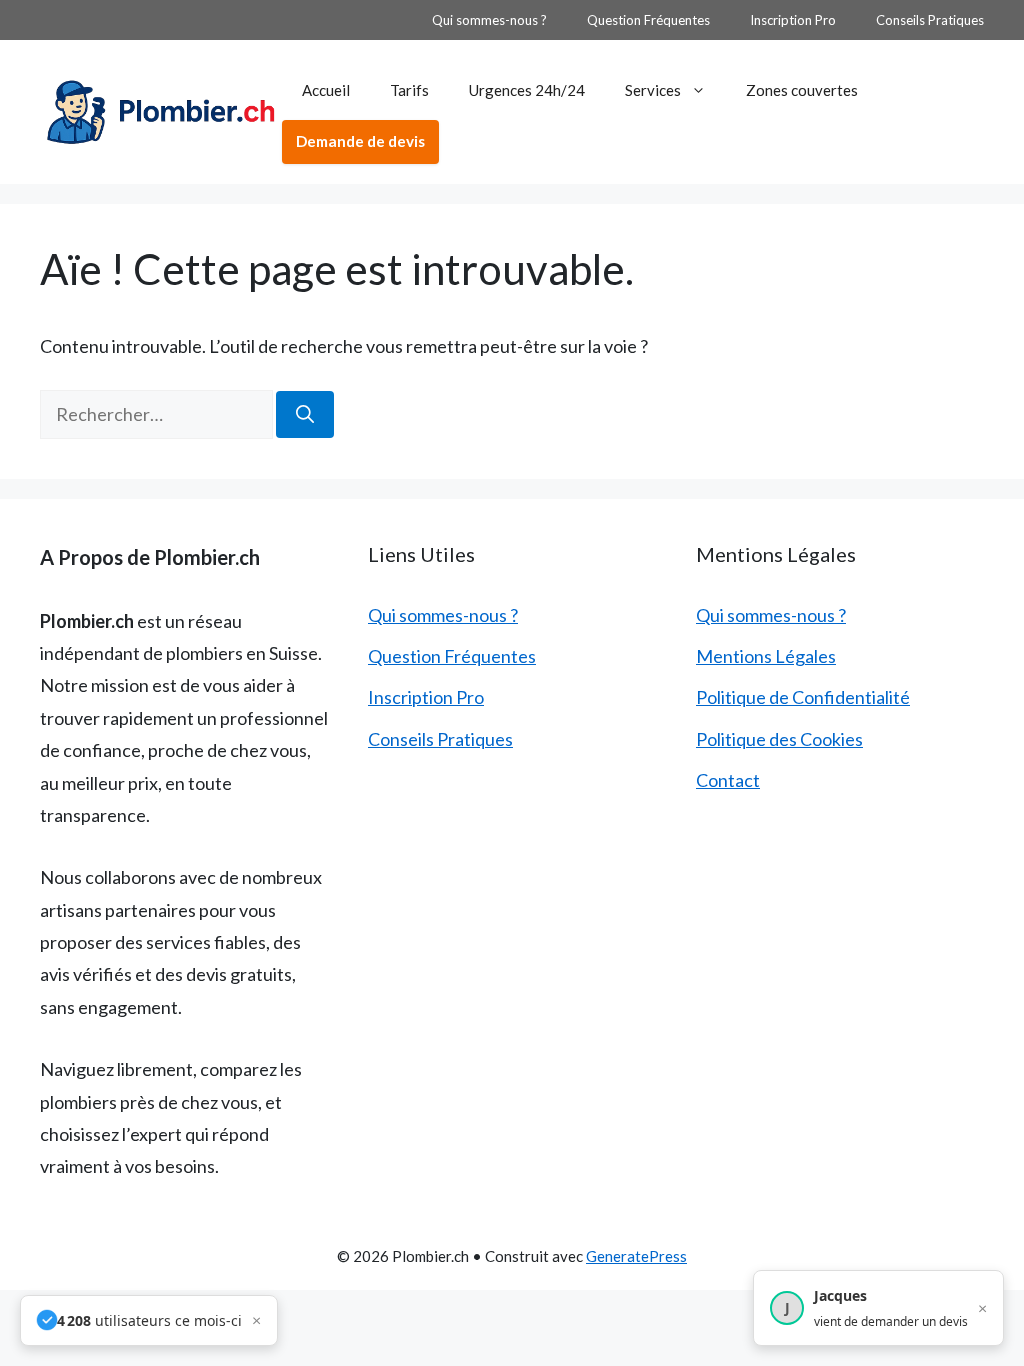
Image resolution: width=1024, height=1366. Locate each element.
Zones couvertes (802, 90)
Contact (728, 780)
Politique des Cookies (779, 739)
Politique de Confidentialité (803, 697)
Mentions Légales (766, 656)
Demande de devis (360, 141)
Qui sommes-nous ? (489, 20)
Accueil (326, 90)
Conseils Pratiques (930, 20)
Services (653, 90)
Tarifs (409, 90)
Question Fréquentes (648, 20)
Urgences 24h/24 (527, 90)
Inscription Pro (793, 20)
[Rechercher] (305, 414)
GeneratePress (636, 1256)
